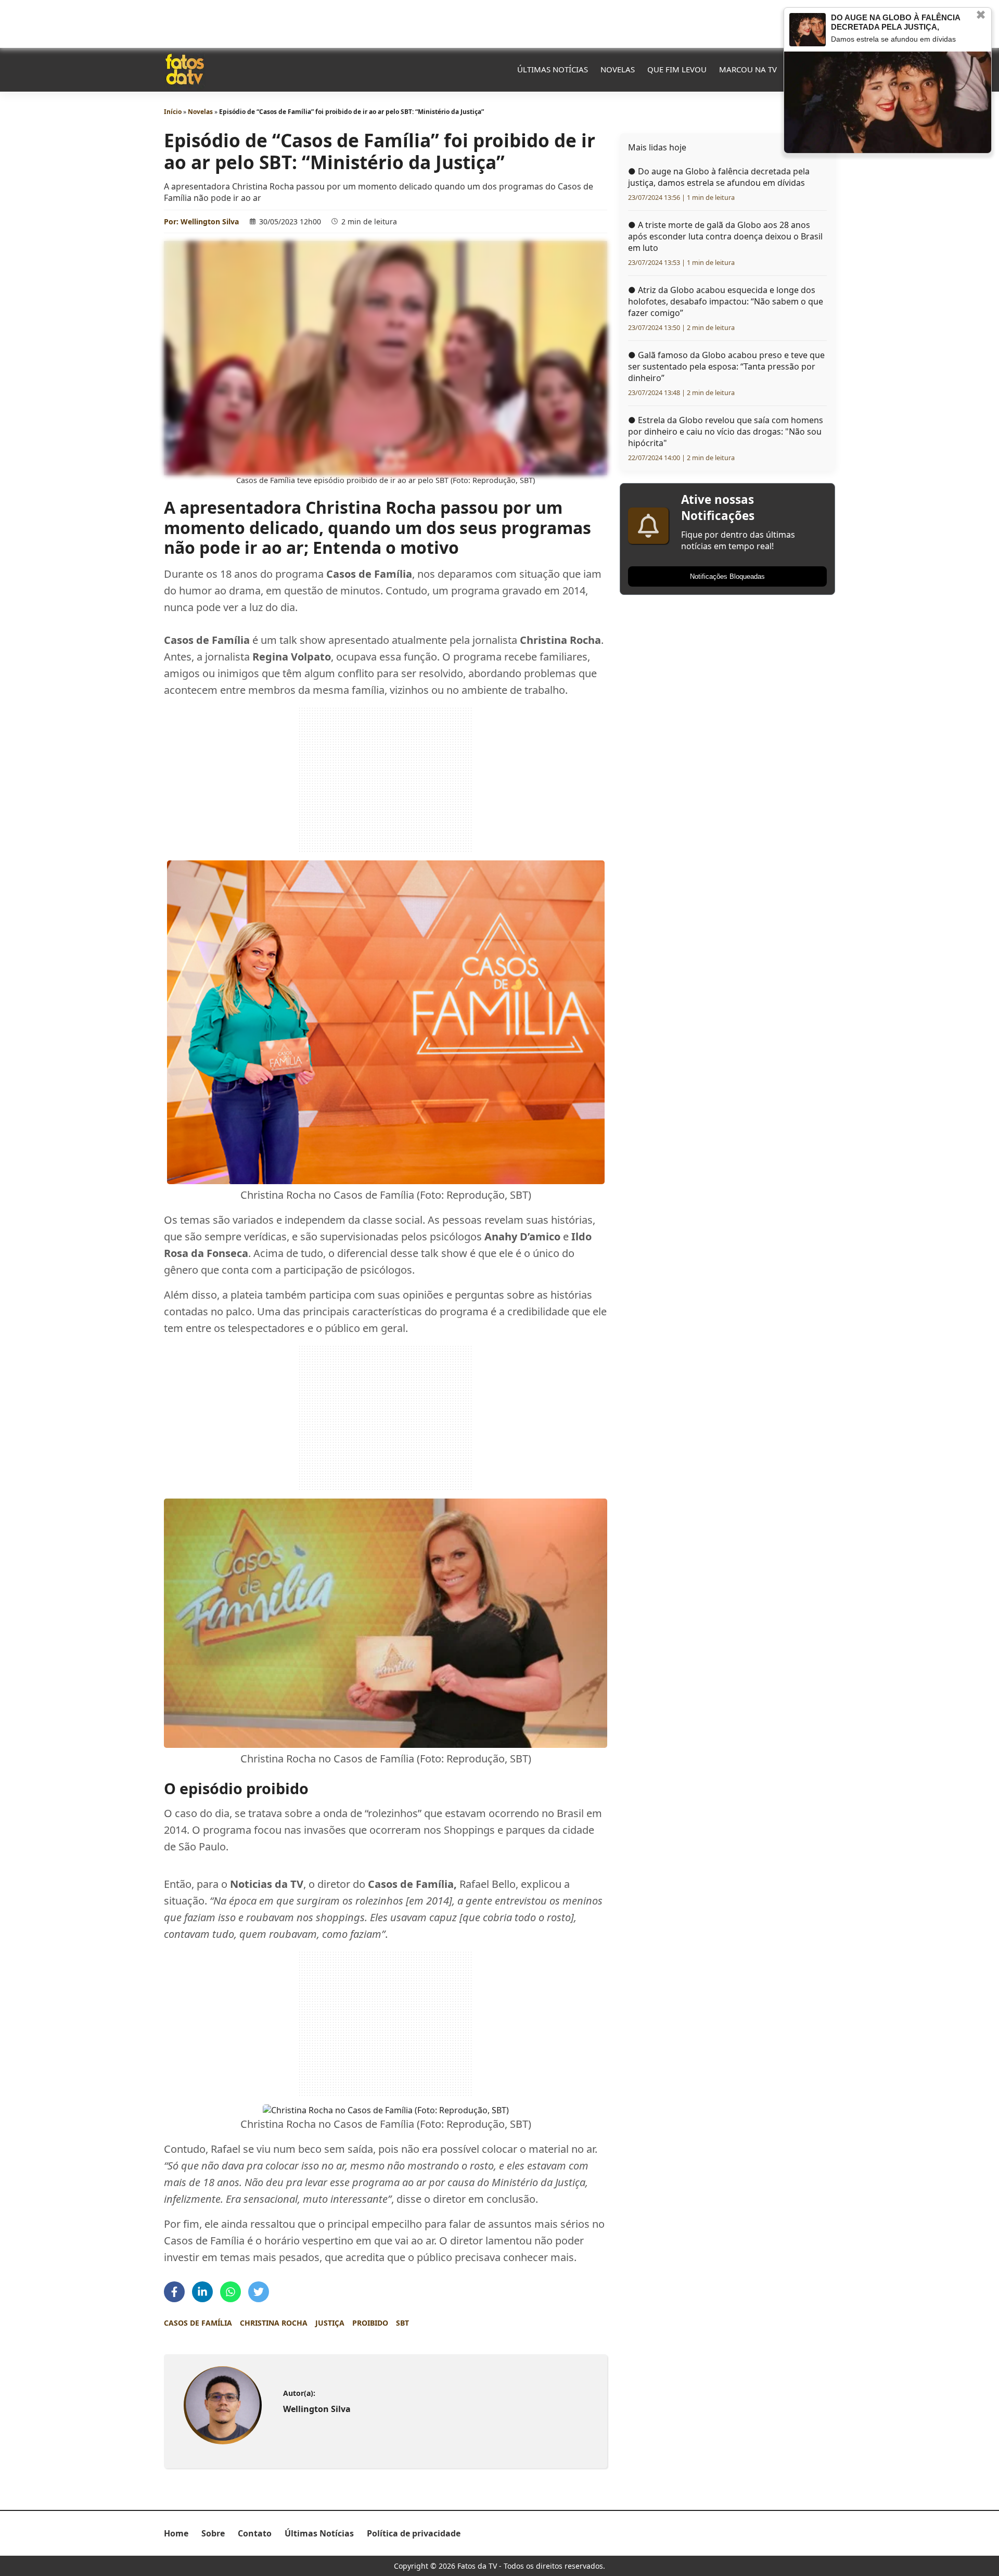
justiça (330, 2323)
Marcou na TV (748, 69)
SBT (402, 2323)
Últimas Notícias (553, 69)
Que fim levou (677, 69)
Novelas (618, 69)
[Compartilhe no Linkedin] (202, 2292)
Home (176, 2533)
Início (173, 112)
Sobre (213, 2533)
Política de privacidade (414, 2533)
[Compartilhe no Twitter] (259, 2292)
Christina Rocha (274, 2323)
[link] (222, 2405)
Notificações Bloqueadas (727, 576)
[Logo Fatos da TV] (185, 69)
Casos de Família (198, 2323)
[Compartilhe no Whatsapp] (230, 2292)
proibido (370, 2323)
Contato (255, 2533)
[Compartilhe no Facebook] (174, 2292)
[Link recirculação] (808, 30)
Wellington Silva (210, 221)
